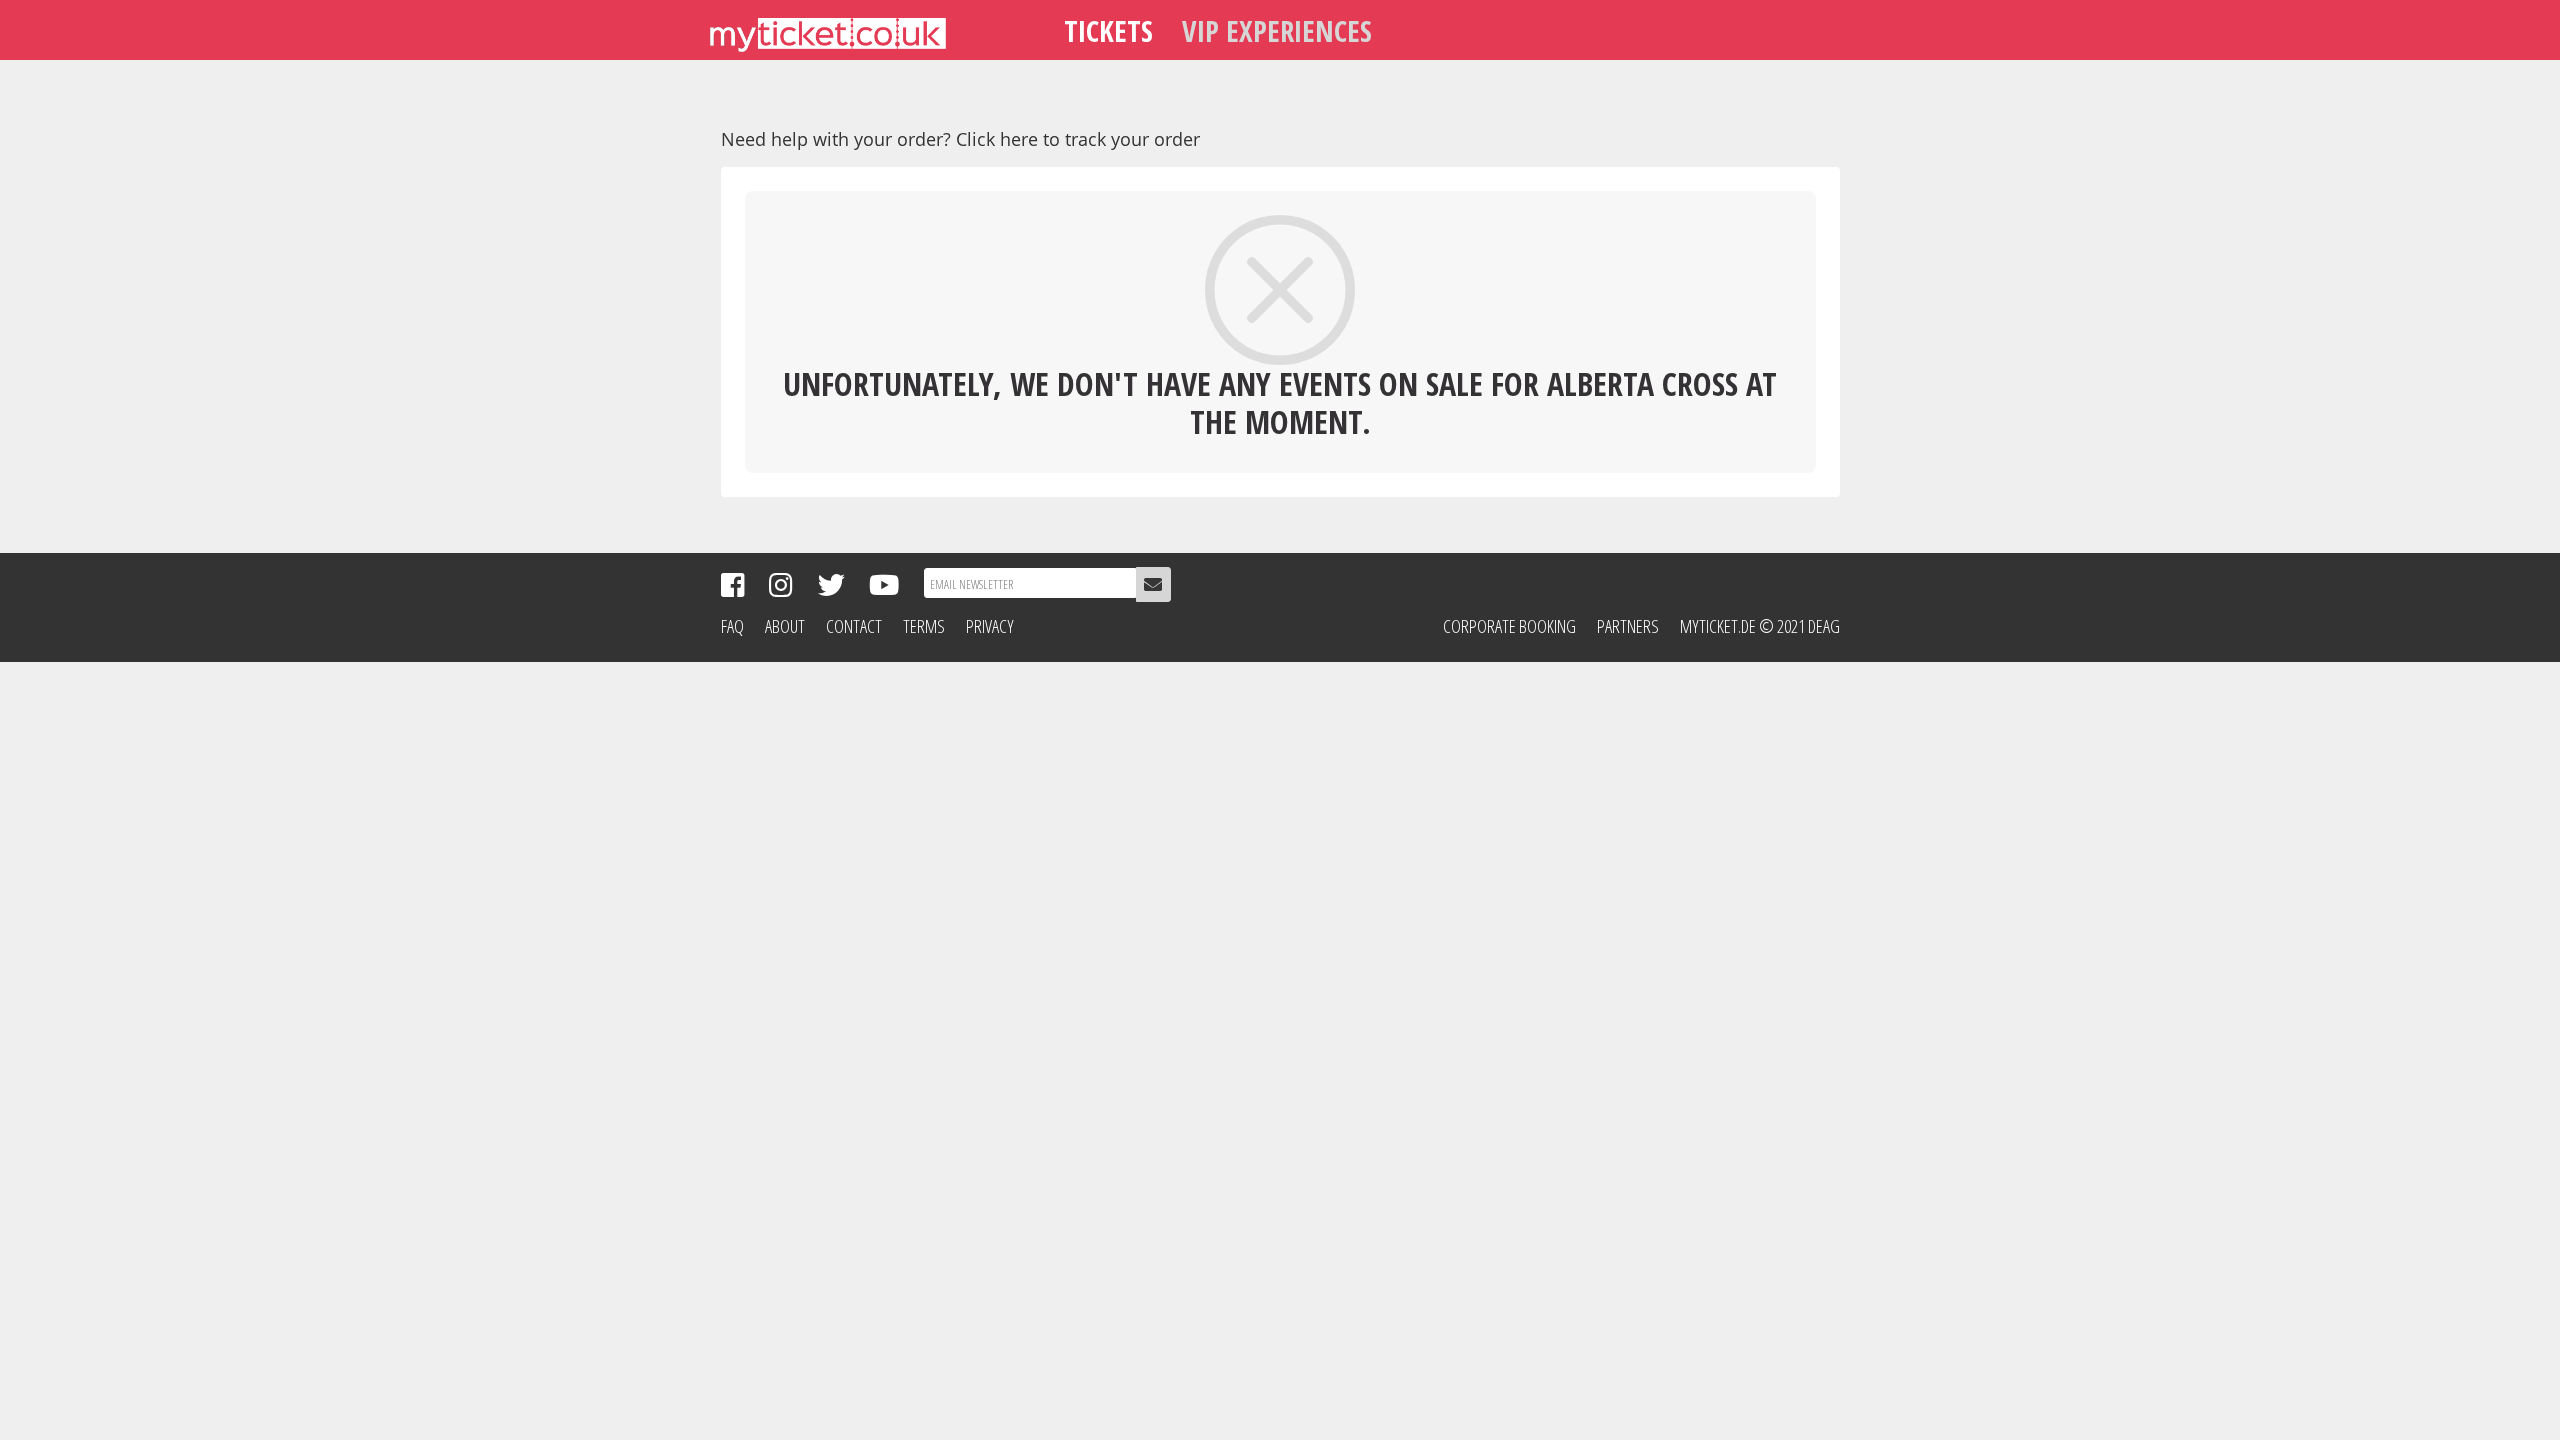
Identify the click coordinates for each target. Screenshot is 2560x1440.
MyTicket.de (1718, 626)
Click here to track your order (1078, 139)
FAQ (732, 626)
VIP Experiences (1277, 30)
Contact (854, 626)
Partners (1628, 626)
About (785, 626)
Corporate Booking (1509, 626)
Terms (924, 626)
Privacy (990, 626)
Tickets (1108, 30)
